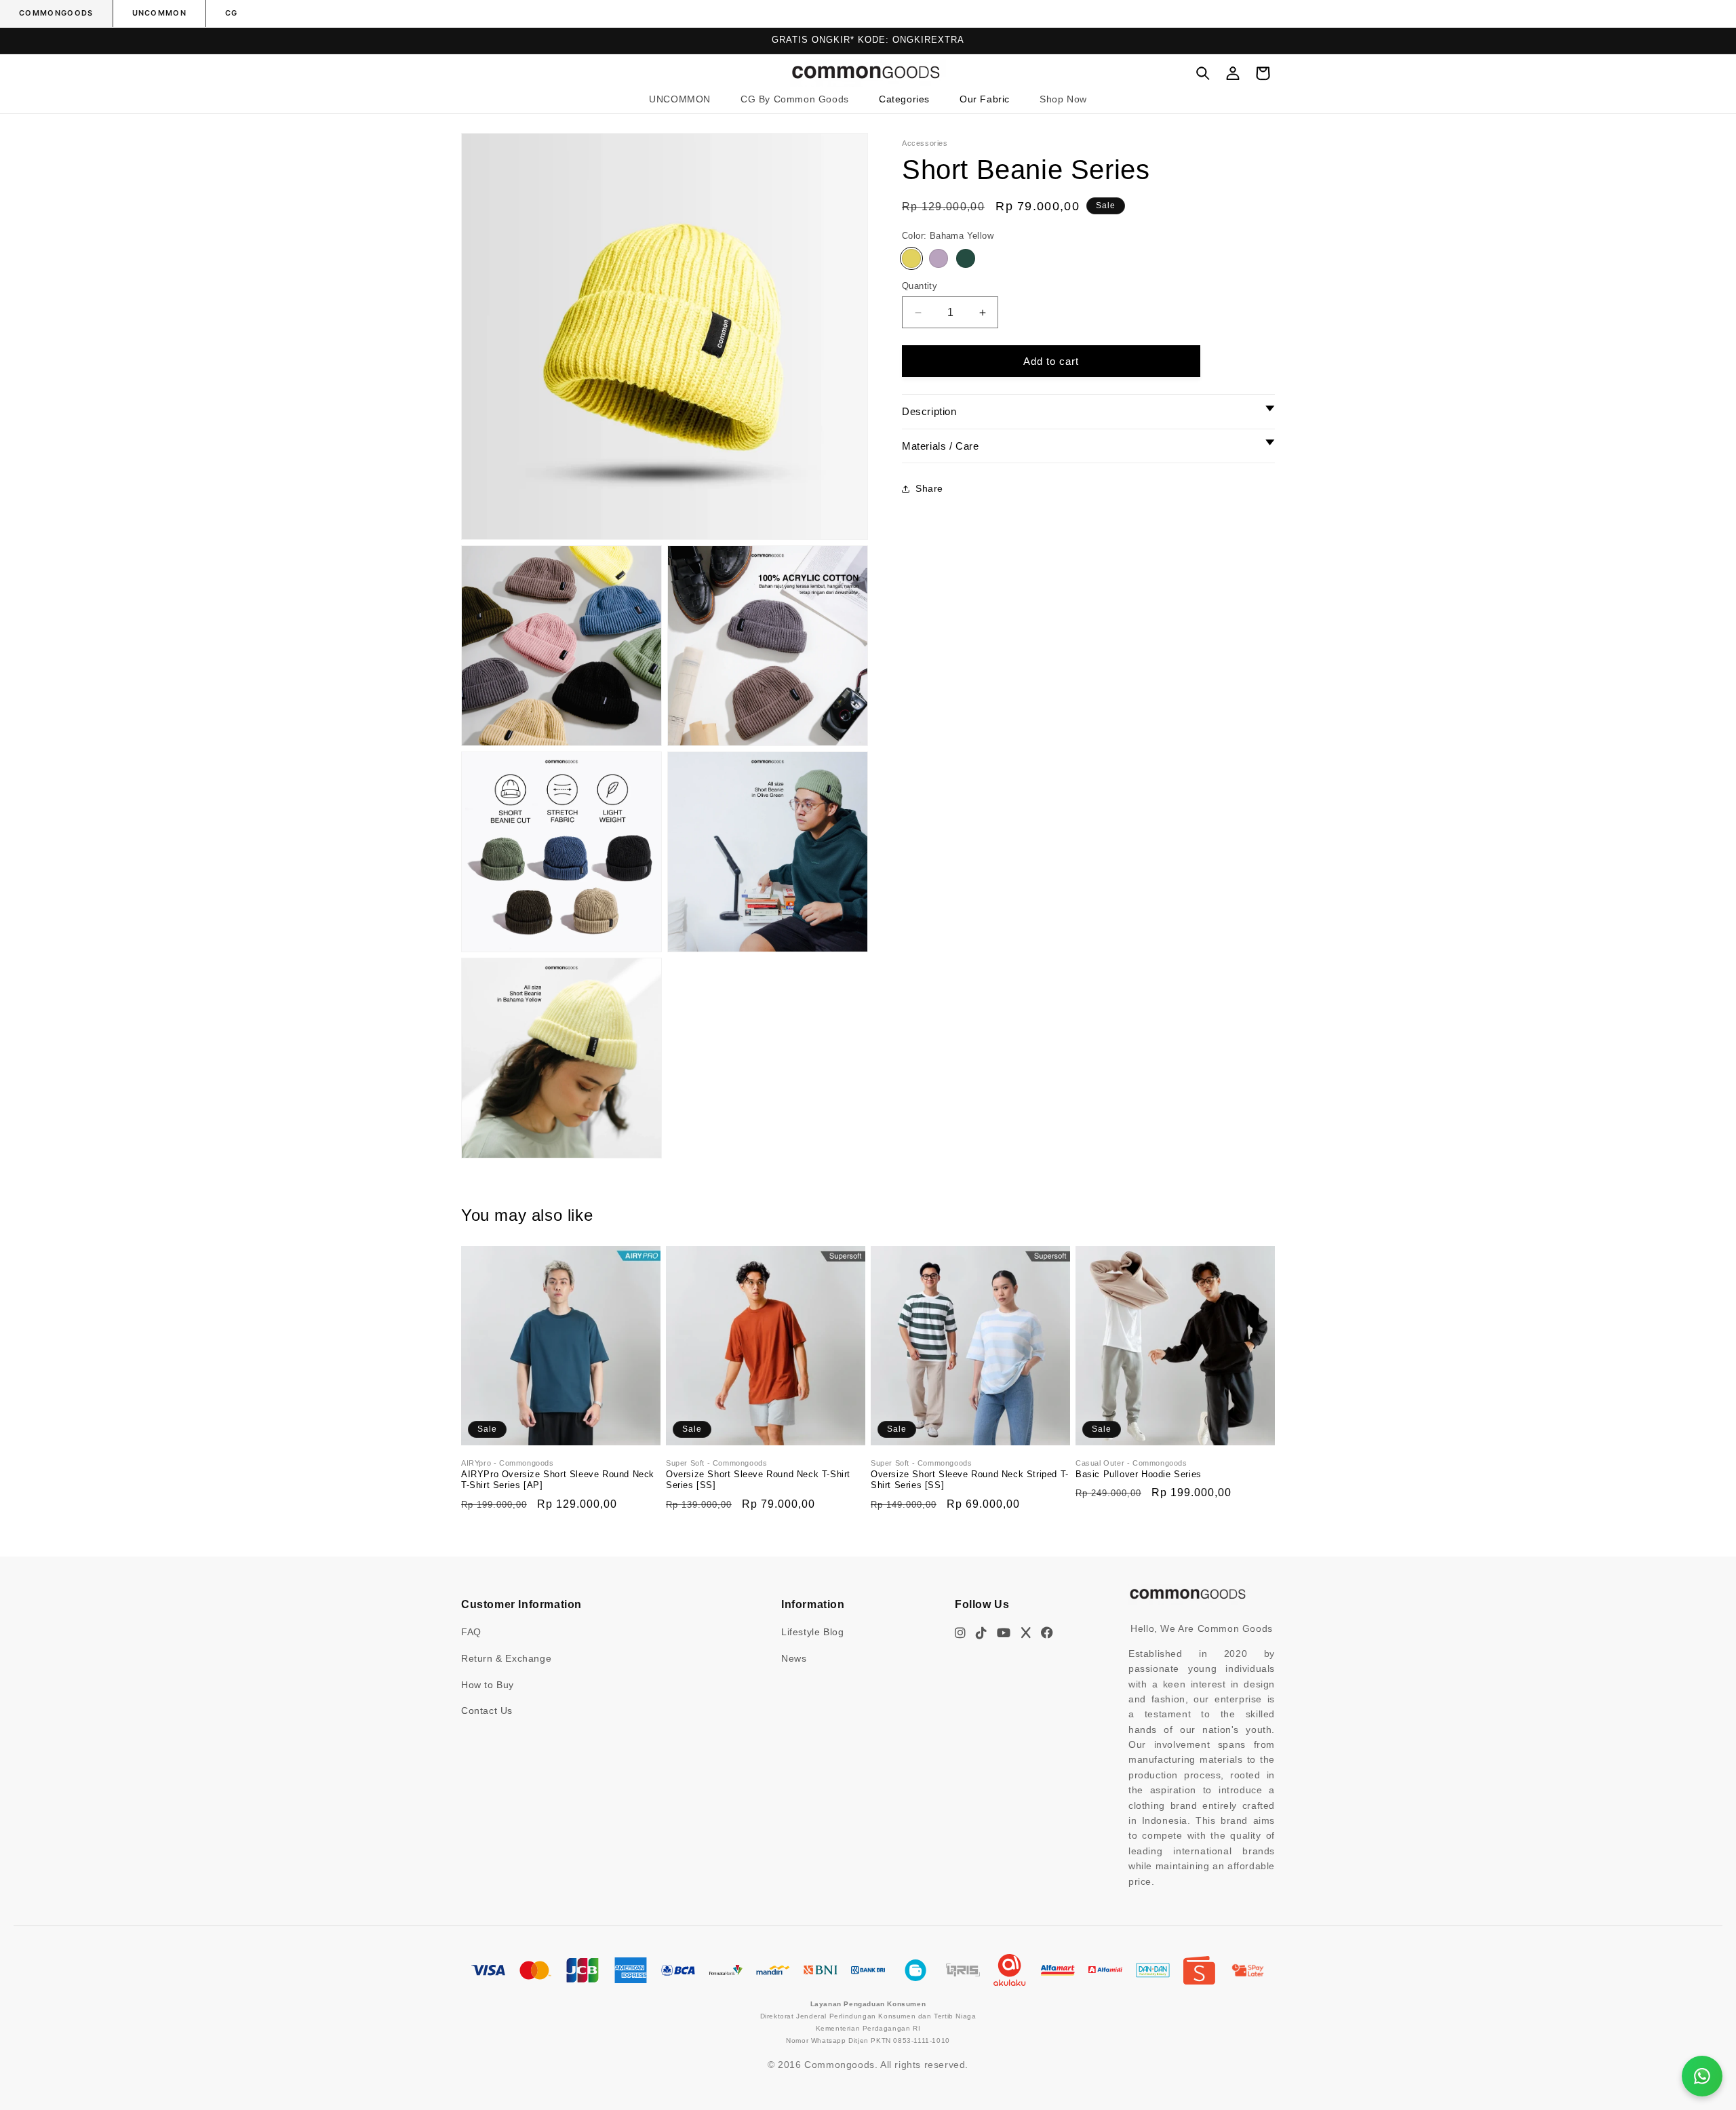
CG (232, 13)
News (794, 1658)
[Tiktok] (982, 1633)
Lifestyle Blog (812, 1632)
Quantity (920, 286)
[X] (1026, 1633)
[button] (904, 99)
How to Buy (488, 1685)
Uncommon (160, 13)
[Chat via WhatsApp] (1702, 2076)
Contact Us (487, 1711)
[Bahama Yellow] (911, 258)
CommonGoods (56, 13)
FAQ (471, 1632)
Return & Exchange (506, 1658)
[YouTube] (1004, 1633)
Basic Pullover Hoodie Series (1139, 1473)
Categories (904, 99)
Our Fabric (985, 99)
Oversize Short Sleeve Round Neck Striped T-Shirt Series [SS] (970, 1479)
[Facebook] (1047, 1633)
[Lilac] (939, 258)
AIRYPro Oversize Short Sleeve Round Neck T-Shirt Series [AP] (558, 1479)
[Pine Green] (966, 258)
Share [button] (929, 488)
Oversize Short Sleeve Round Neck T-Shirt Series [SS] (758, 1479)
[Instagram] (961, 1633)
